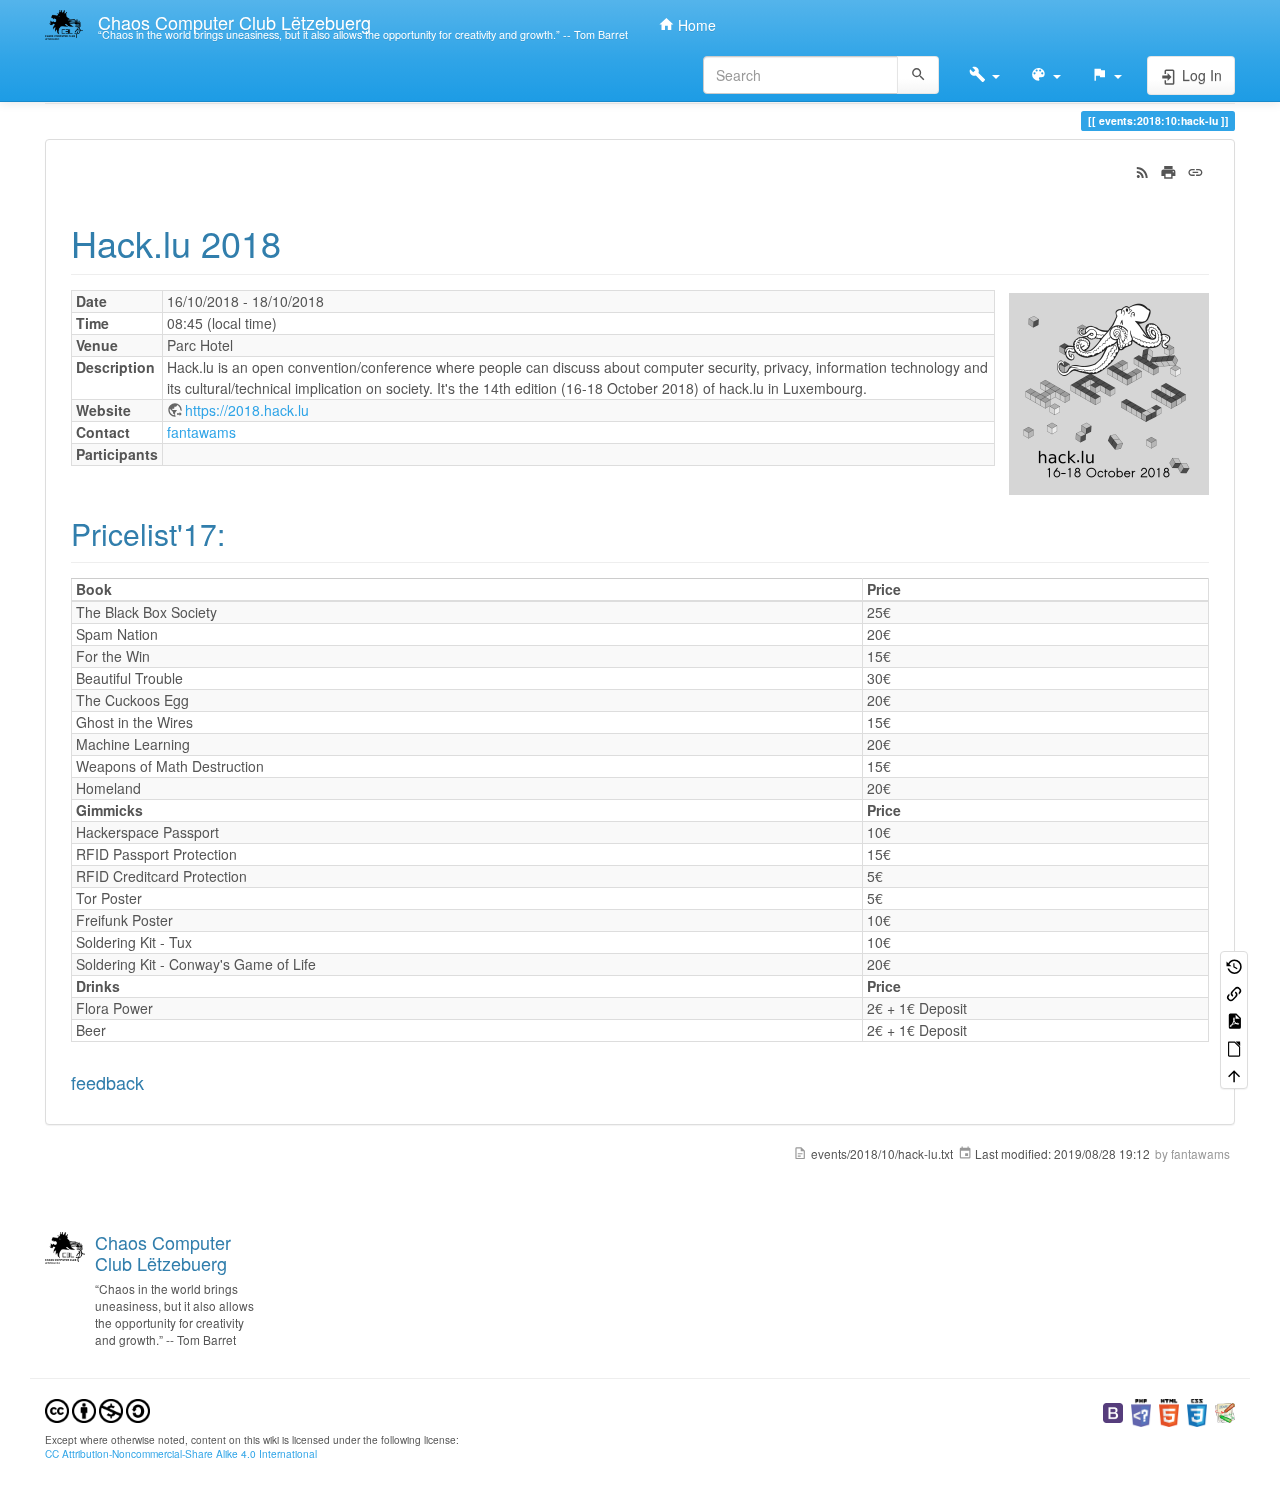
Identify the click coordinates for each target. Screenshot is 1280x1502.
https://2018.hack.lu (247, 410)
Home (695, 25)
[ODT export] (1234, 1047)
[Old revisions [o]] (1234, 964)
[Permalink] (1195, 170)
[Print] (1168, 170)
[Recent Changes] (1142, 170)
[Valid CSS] (1197, 1410)
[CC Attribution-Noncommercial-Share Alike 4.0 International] (97, 1408)
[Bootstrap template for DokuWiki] (1113, 1410)
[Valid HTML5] (1169, 1410)
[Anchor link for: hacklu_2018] (299, 242)
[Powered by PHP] (1141, 1410)
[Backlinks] (1234, 992)
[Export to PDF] (1234, 1019)
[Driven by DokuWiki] (1225, 1410)
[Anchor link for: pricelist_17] (240, 533)
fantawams (201, 432)
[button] (984, 75)
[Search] (918, 75)
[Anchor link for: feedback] (153, 1082)
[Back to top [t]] (1234, 1074)
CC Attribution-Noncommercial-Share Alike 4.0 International (181, 1453)
